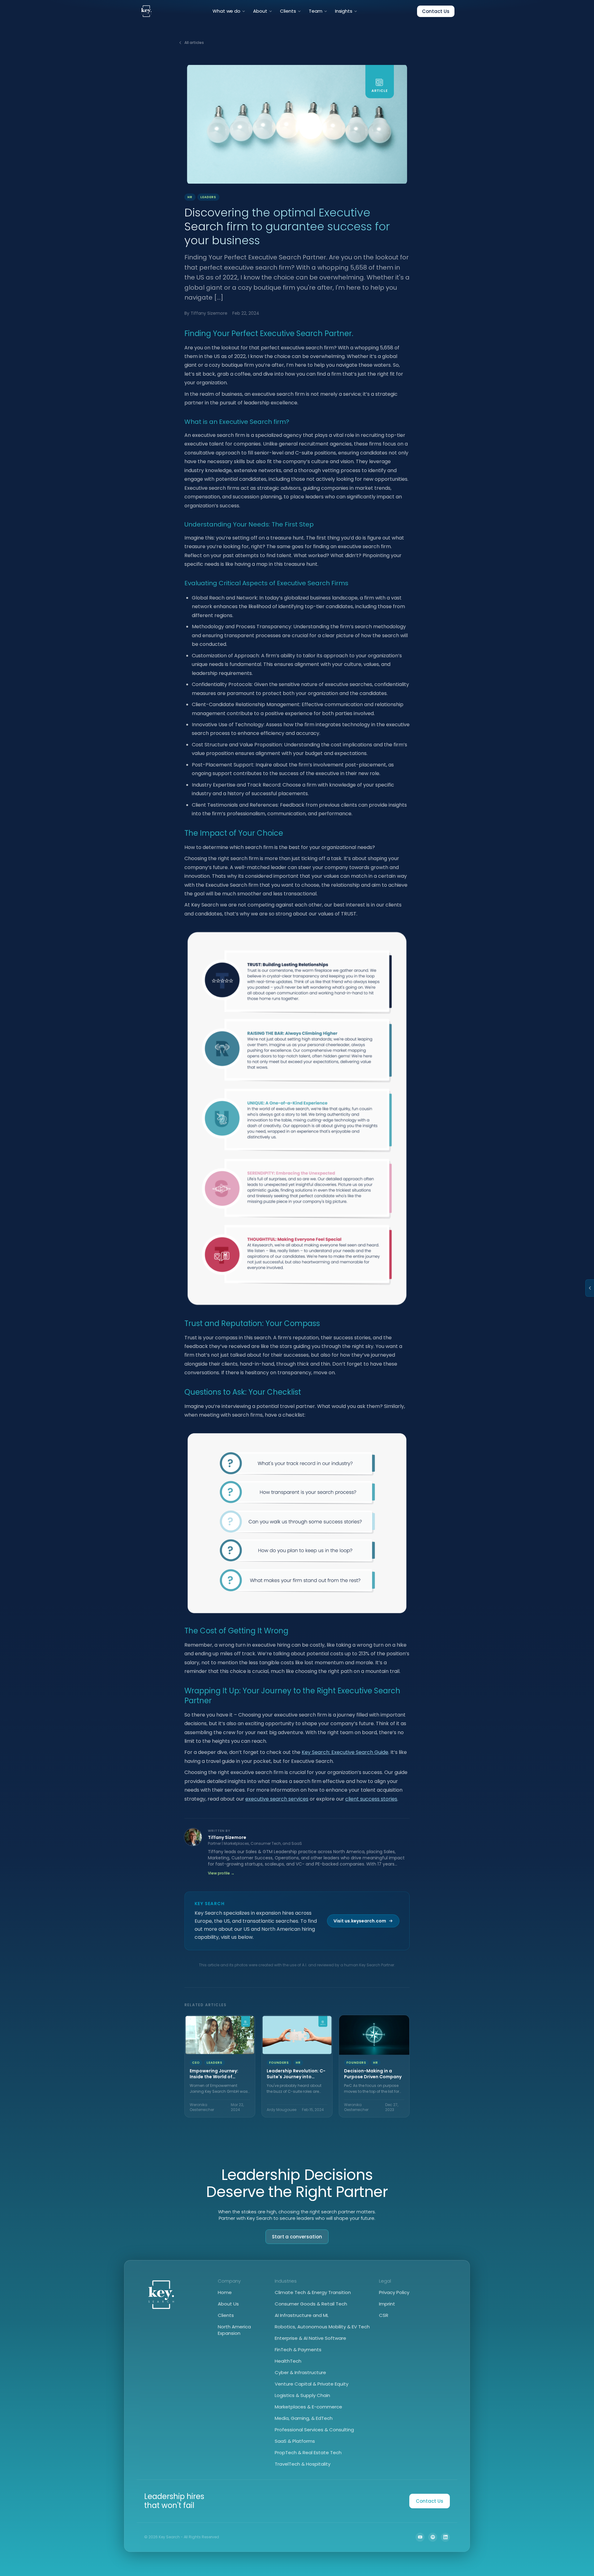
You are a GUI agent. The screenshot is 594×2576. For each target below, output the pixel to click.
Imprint (387, 2304)
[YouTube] (420, 2537)
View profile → (221, 1873)
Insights (344, 11)
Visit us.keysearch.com (360, 1921)
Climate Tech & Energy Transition (313, 2292)
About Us (228, 2304)
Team (316, 11)
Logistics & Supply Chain (302, 2395)
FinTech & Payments (298, 2350)
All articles (194, 43)
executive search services (277, 1799)
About (260, 11)
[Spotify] (433, 2537)
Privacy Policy (394, 2292)
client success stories (371, 1799)
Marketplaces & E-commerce (308, 2407)
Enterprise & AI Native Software (310, 2338)
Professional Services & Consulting (314, 2430)
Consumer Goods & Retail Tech (311, 2304)
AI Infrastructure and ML (302, 2315)
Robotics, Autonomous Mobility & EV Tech (322, 2327)
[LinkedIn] (445, 2537)
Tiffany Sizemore (227, 1837)
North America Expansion (234, 2330)
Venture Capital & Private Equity (312, 2384)
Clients (288, 11)
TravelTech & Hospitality (303, 2464)
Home (225, 2292)
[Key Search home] (146, 11)
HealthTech (288, 2361)
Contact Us (436, 11)
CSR (384, 2315)
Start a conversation (297, 2237)
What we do (227, 11)
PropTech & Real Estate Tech (308, 2452)
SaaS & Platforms (295, 2441)
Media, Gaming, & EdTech (304, 2418)
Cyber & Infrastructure (300, 2372)
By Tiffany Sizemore (206, 313)
